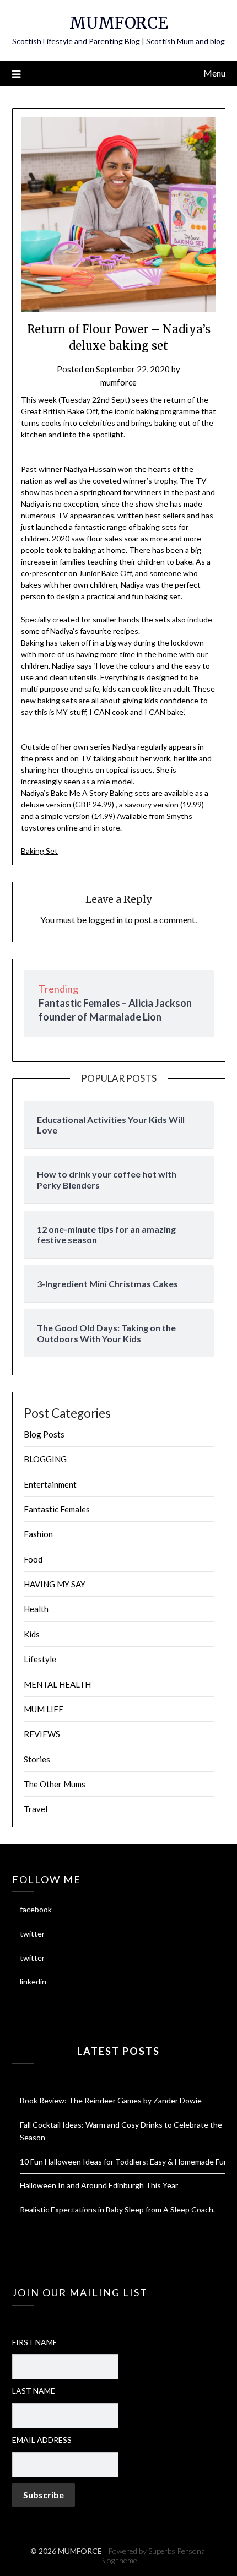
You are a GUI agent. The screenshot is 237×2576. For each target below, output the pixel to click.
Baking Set (39, 851)
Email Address (42, 2440)
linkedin (33, 1981)
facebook (36, 1909)
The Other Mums (55, 1784)
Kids (32, 1634)
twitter (32, 1934)
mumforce (118, 382)
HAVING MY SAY (55, 1584)
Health (36, 1609)
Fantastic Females (57, 1509)
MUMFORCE (119, 23)
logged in (106, 920)
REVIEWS (42, 1734)
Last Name (34, 2391)
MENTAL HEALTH (57, 1684)
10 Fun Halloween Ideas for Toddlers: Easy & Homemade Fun (124, 2162)
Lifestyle (40, 1659)
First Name (35, 2342)
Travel (36, 1809)
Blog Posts (44, 1434)
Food (33, 1559)
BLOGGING (45, 1459)
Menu (214, 73)
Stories (37, 1759)
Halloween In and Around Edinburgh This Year (99, 2185)
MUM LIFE (44, 1709)
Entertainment (50, 1484)
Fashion (38, 1534)
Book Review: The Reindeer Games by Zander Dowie (111, 2100)
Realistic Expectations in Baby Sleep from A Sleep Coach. (117, 2209)
